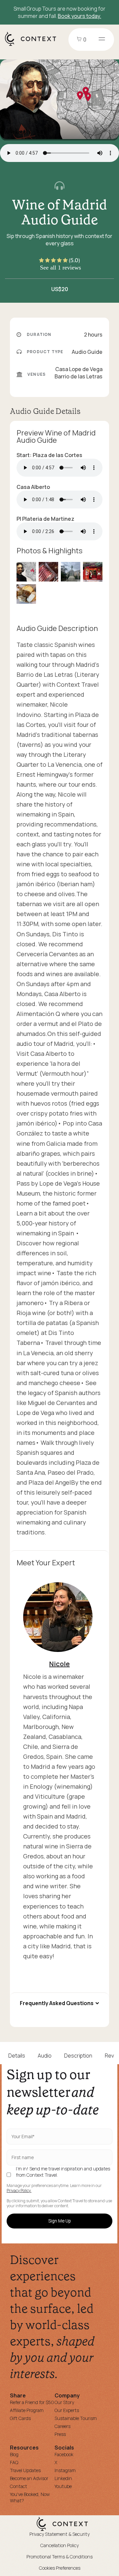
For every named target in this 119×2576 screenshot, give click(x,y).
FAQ (14, 2462)
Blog (14, 2454)
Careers (62, 2426)
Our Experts (67, 2410)
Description (78, 2056)
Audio (45, 2056)
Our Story (64, 2402)
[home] (34, 45)
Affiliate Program (27, 2410)
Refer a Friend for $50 (32, 2402)
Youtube (63, 2486)
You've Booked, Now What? (30, 2497)
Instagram (65, 2470)
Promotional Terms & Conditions (59, 2557)
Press (60, 2434)
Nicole (59, 1664)
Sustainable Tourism (76, 2418)
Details (17, 2056)
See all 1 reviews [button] (60, 268)
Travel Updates (25, 2470)
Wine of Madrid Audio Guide (59, 212)
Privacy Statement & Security (59, 2534)
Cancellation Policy (59, 2545)
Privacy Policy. (19, 2191)
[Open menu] (102, 39)
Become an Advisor (29, 2478)
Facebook (64, 2454)
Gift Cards (20, 2418)
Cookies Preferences (60, 2568)
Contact (19, 2486)
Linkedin (63, 2478)
